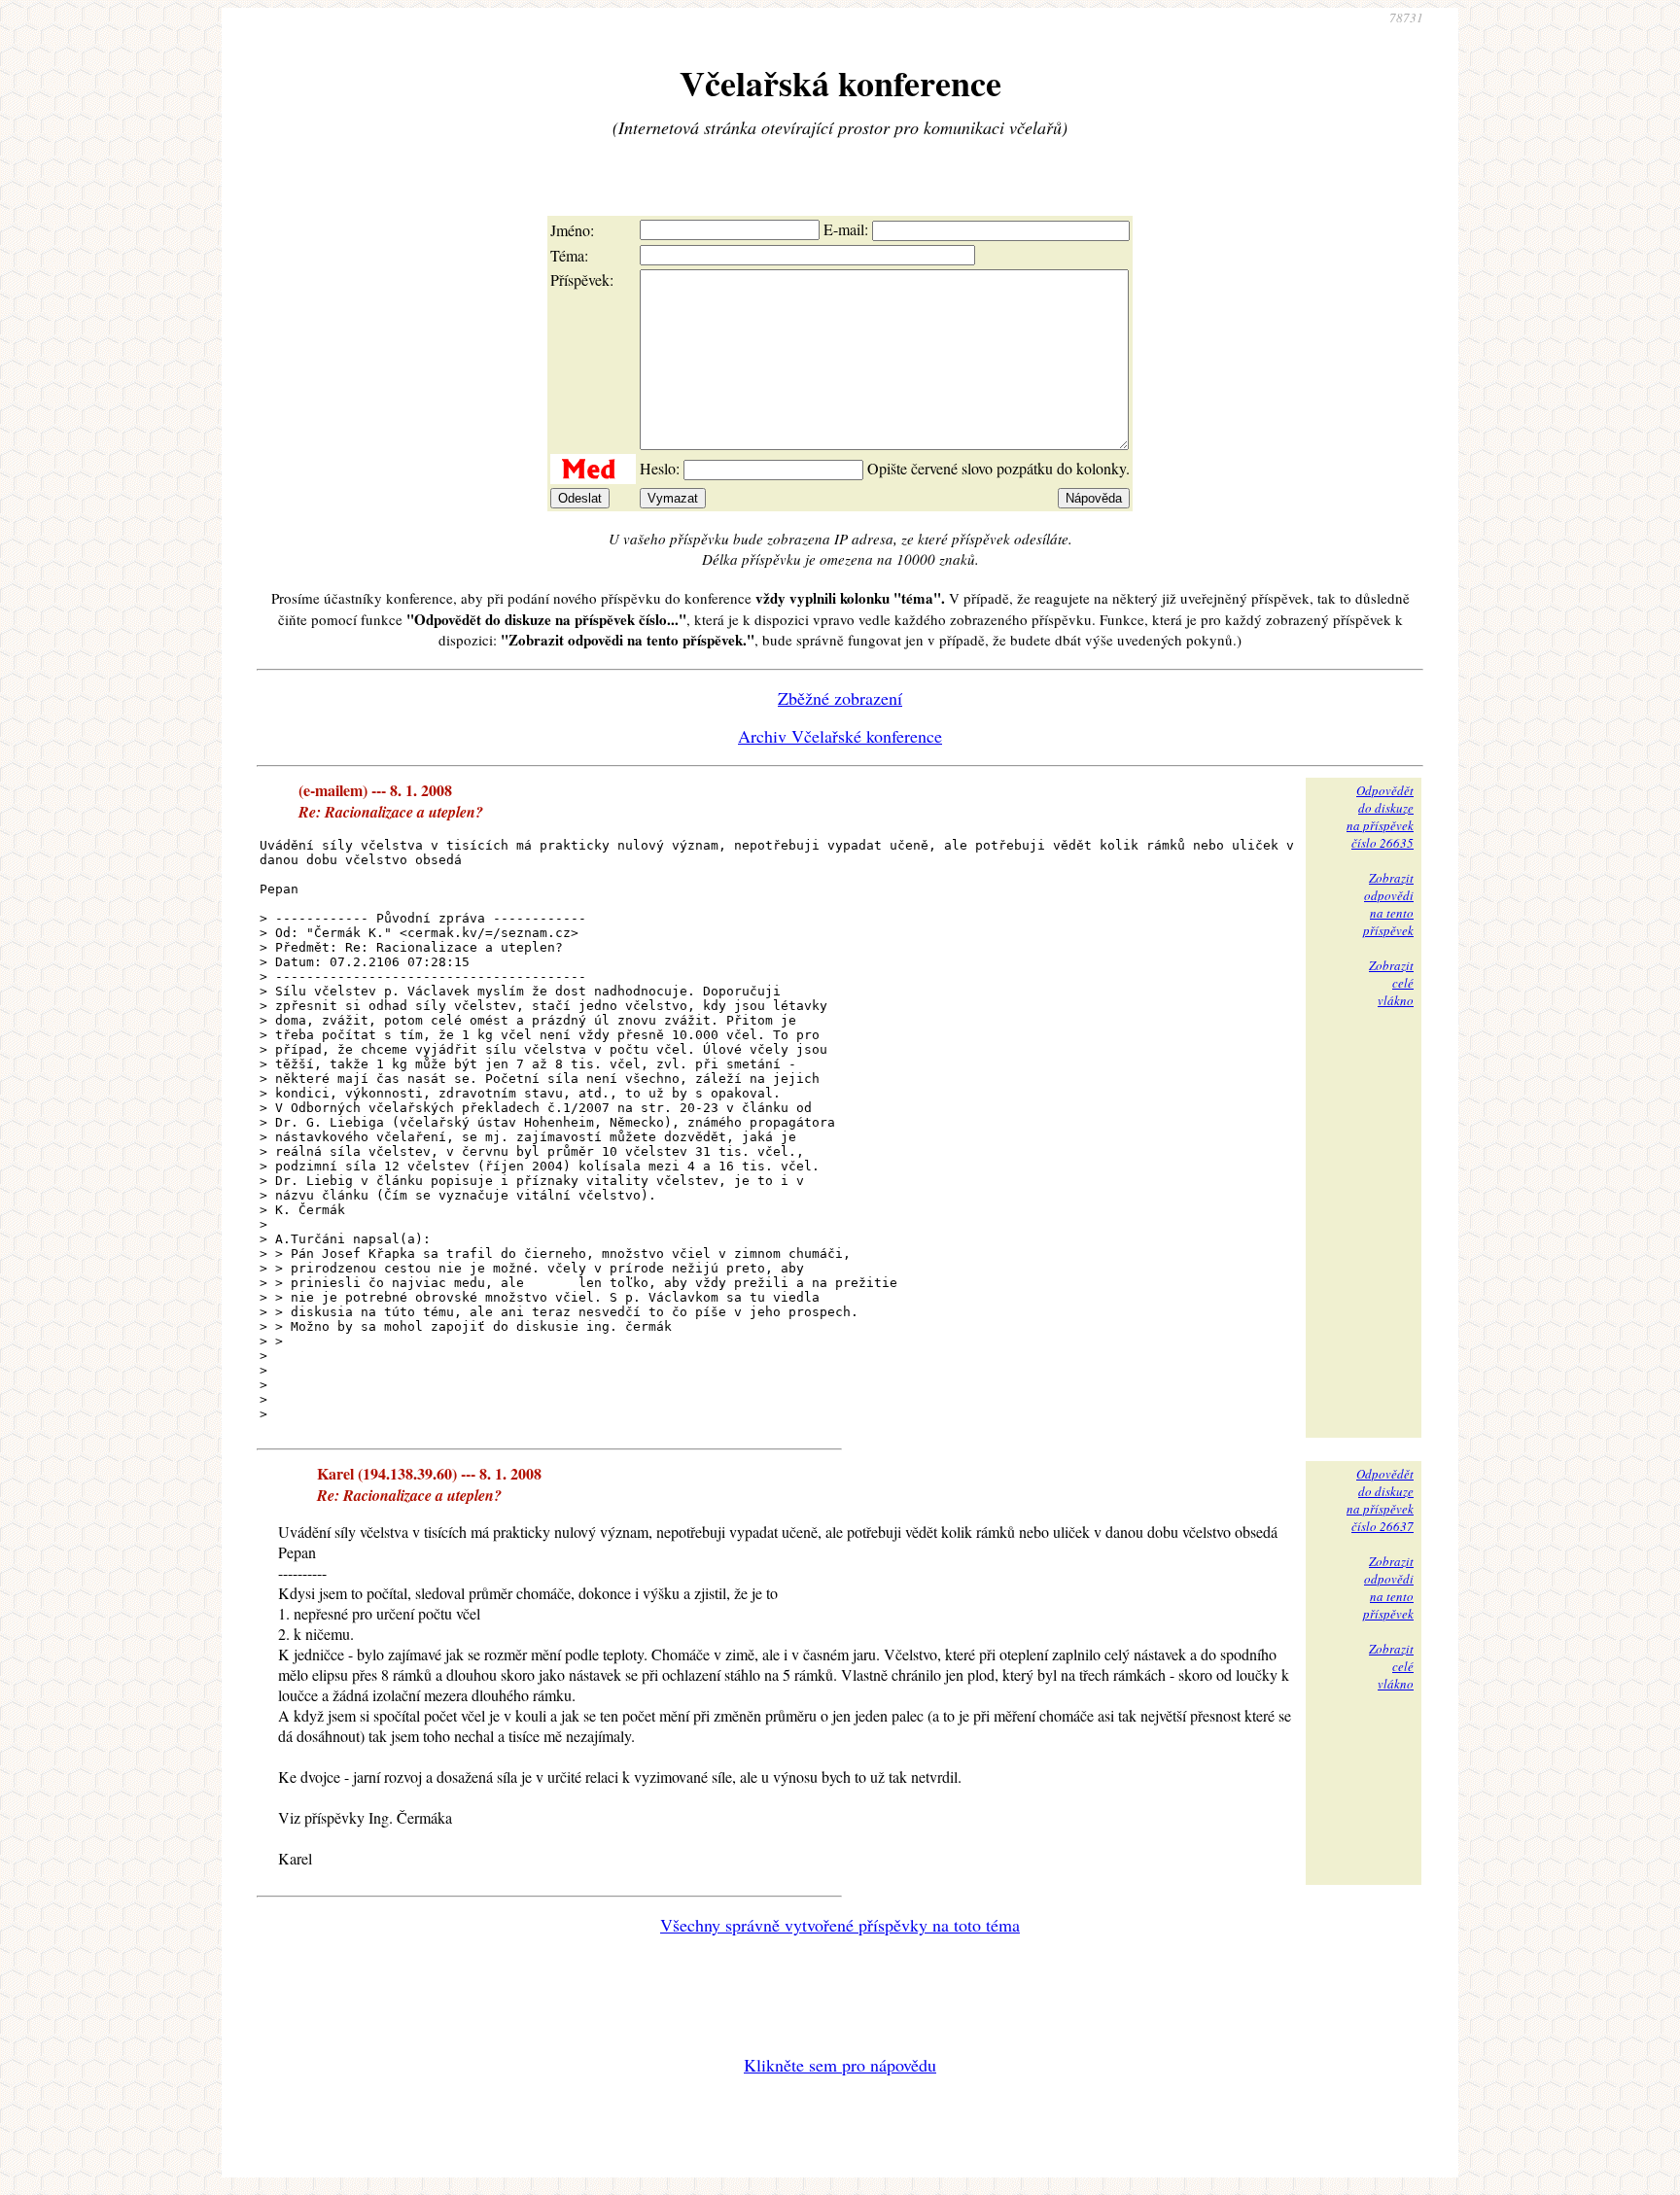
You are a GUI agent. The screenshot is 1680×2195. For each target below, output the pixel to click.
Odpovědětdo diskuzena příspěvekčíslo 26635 (1380, 817)
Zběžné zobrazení (840, 698)
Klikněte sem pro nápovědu (840, 2065)
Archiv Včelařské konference (840, 736)
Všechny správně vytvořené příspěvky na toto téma (840, 1925)
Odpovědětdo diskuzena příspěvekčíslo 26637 (1380, 1500)
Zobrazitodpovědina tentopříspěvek (1388, 904)
